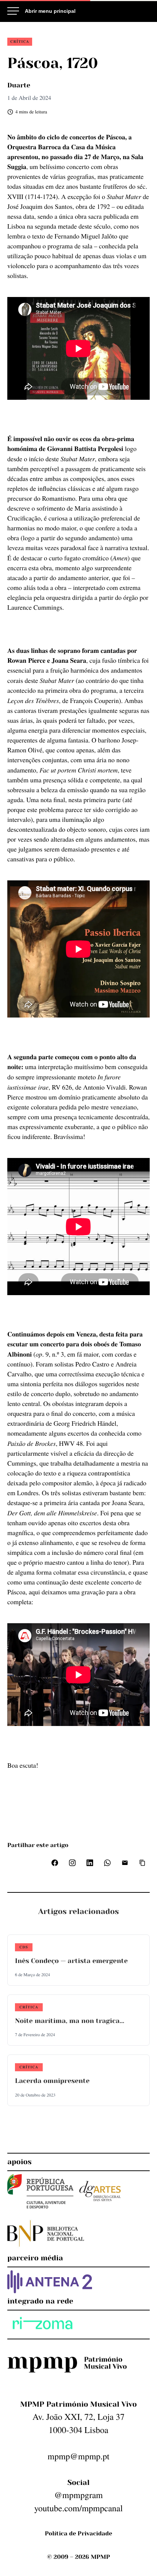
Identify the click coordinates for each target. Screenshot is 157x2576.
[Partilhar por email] (125, 1863)
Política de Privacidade (78, 2533)
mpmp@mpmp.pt (78, 2456)
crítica (20, 41)
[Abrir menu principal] (41, 11)
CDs (24, 1947)
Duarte (19, 86)
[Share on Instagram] (72, 1863)
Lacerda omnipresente (52, 2081)
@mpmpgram (78, 2495)
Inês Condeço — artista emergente (71, 1961)
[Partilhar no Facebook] (55, 1863)
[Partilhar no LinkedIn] (90, 1863)
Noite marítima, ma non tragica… (70, 2021)
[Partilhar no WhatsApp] (107, 1863)
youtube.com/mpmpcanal (78, 2508)
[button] (142, 1863)
